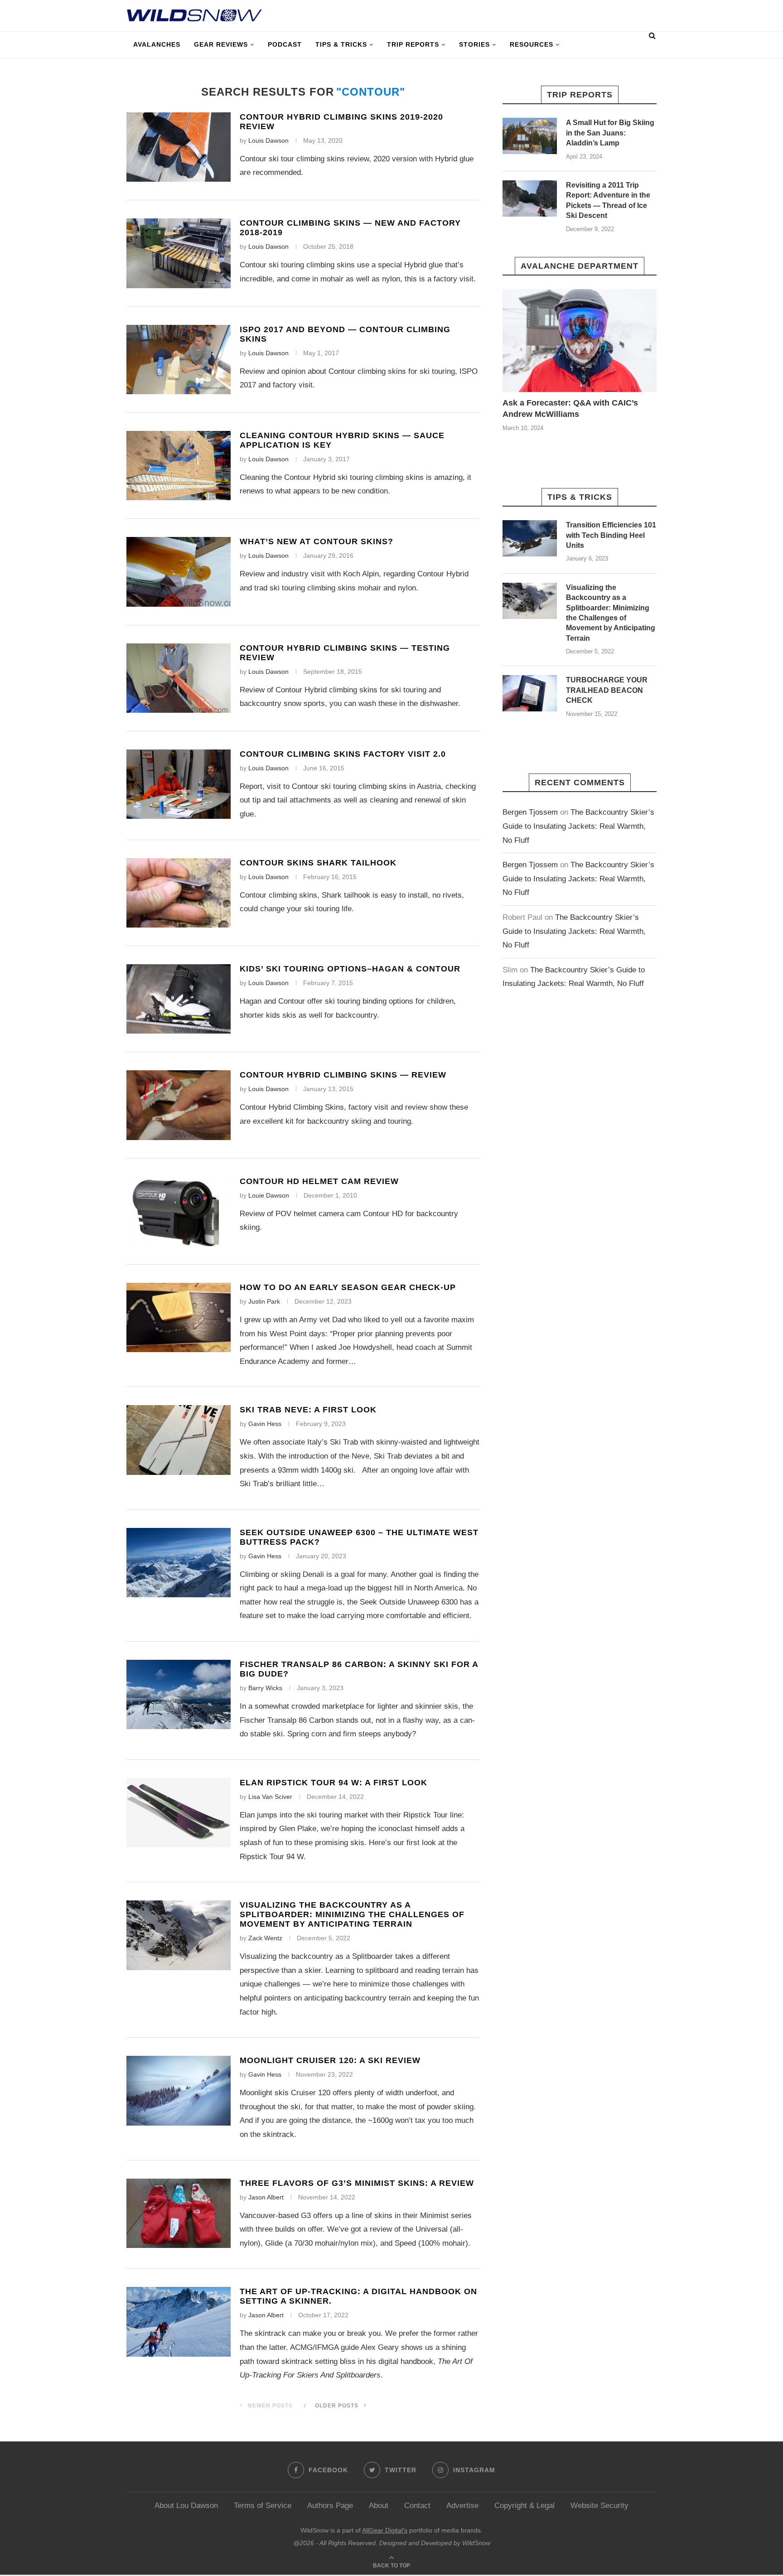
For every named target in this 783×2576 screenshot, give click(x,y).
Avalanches (157, 44)
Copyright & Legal (524, 2506)
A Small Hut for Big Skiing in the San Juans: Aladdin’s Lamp (610, 133)
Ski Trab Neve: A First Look (308, 1410)
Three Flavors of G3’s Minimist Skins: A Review (357, 2183)
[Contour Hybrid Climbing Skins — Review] (179, 1105)
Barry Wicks (265, 1688)
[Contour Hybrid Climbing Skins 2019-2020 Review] (179, 147)
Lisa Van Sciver (270, 1797)
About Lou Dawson (186, 2506)
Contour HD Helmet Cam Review (319, 1181)
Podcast (285, 44)
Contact (417, 2506)
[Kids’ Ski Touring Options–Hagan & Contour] (179, 999)
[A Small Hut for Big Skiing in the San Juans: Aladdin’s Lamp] (530, 136)
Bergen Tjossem (530, 812)
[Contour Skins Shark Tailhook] (179, 893)
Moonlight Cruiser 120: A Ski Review (330, 2060)
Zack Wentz (265, 1938)
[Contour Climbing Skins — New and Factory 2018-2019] (179, 253)
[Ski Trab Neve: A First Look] (179, 1440)
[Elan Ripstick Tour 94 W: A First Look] (179, 1813)
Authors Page (330, 2506)
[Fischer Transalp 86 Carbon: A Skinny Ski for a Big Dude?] (179, 1694)
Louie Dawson (269, 1195)
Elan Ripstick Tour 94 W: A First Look (333, 1783)
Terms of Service (263, 2506)
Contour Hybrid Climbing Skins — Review (343, 1075)
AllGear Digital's (385, 2530)
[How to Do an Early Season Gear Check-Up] (179, 1317)
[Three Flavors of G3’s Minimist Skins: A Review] (179, 2213)
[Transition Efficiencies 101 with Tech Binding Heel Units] (530, 538)
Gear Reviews (221, 44)
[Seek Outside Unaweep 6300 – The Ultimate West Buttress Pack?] (179, 1563)
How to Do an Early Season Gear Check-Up (348, 1287)
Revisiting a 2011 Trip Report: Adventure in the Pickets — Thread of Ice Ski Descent (608, 200)
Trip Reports (413, 44)
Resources (532, 44)
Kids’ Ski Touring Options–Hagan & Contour (350, 969)
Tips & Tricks (341, 44)
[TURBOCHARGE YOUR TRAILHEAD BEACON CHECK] (530, 693)
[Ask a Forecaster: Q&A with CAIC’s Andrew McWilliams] (580, 341)
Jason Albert (266, 2197)
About (379, 2506)
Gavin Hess (265, 1424)
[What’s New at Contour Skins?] (179, 572)
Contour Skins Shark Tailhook (318, 863)
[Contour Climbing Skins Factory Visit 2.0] (179, 784)
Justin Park (264, 1301)
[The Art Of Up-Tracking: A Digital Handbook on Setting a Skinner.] (179, 2322)
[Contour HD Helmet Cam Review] (179, 1211)
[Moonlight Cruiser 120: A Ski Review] (179, 2090)
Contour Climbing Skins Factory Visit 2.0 (343, 754)
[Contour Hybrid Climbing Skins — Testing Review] (179, 678)
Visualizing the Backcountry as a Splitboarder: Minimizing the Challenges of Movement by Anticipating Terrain (352, 1914)
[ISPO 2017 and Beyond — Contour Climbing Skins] (179, 360)
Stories (474, 44)
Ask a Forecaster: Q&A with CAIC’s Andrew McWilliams (570, 408)
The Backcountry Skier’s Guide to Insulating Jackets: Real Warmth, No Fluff (578, 826)
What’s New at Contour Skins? (317, 541)
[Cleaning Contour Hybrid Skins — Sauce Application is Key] (179, 466)
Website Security (599, 2506)
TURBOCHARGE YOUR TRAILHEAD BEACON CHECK (607, 690)
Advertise (462, 2506)
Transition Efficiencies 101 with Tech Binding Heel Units (611, 535)
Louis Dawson (268, 140)
